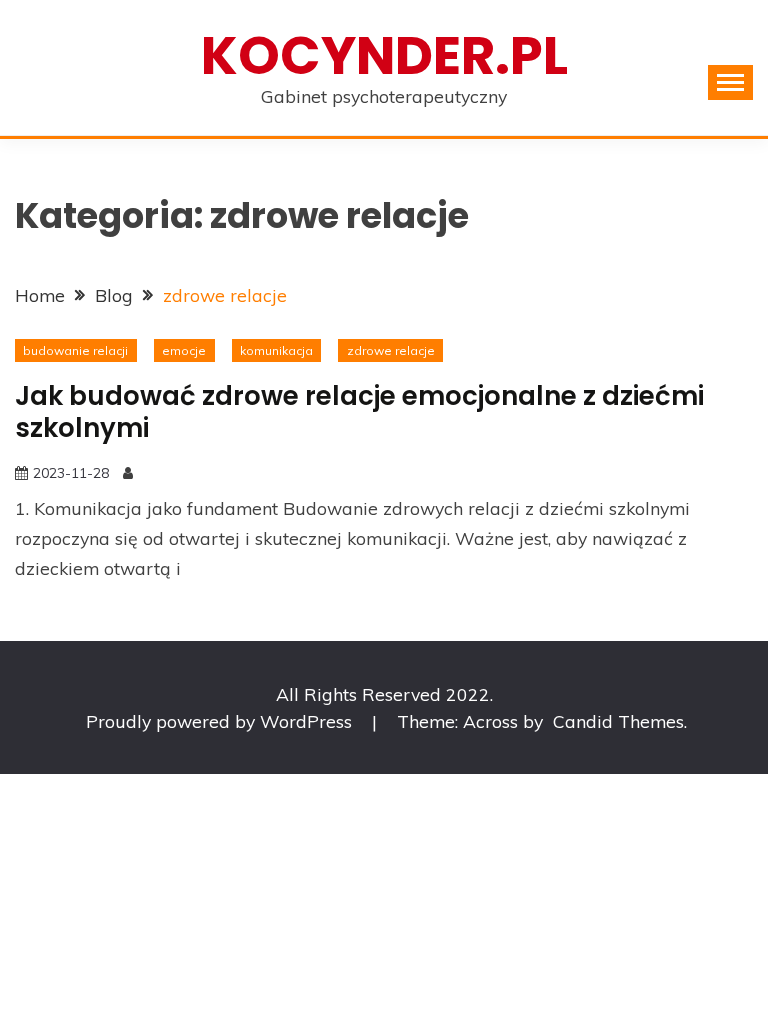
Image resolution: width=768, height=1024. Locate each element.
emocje (184, 350)
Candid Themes (618, 721)
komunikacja (276, 350)
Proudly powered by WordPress (221, 721)
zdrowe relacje (391, 350)
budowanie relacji (75, 350)
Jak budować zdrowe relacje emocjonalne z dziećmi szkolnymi (359, 412)
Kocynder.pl (384, 55)
